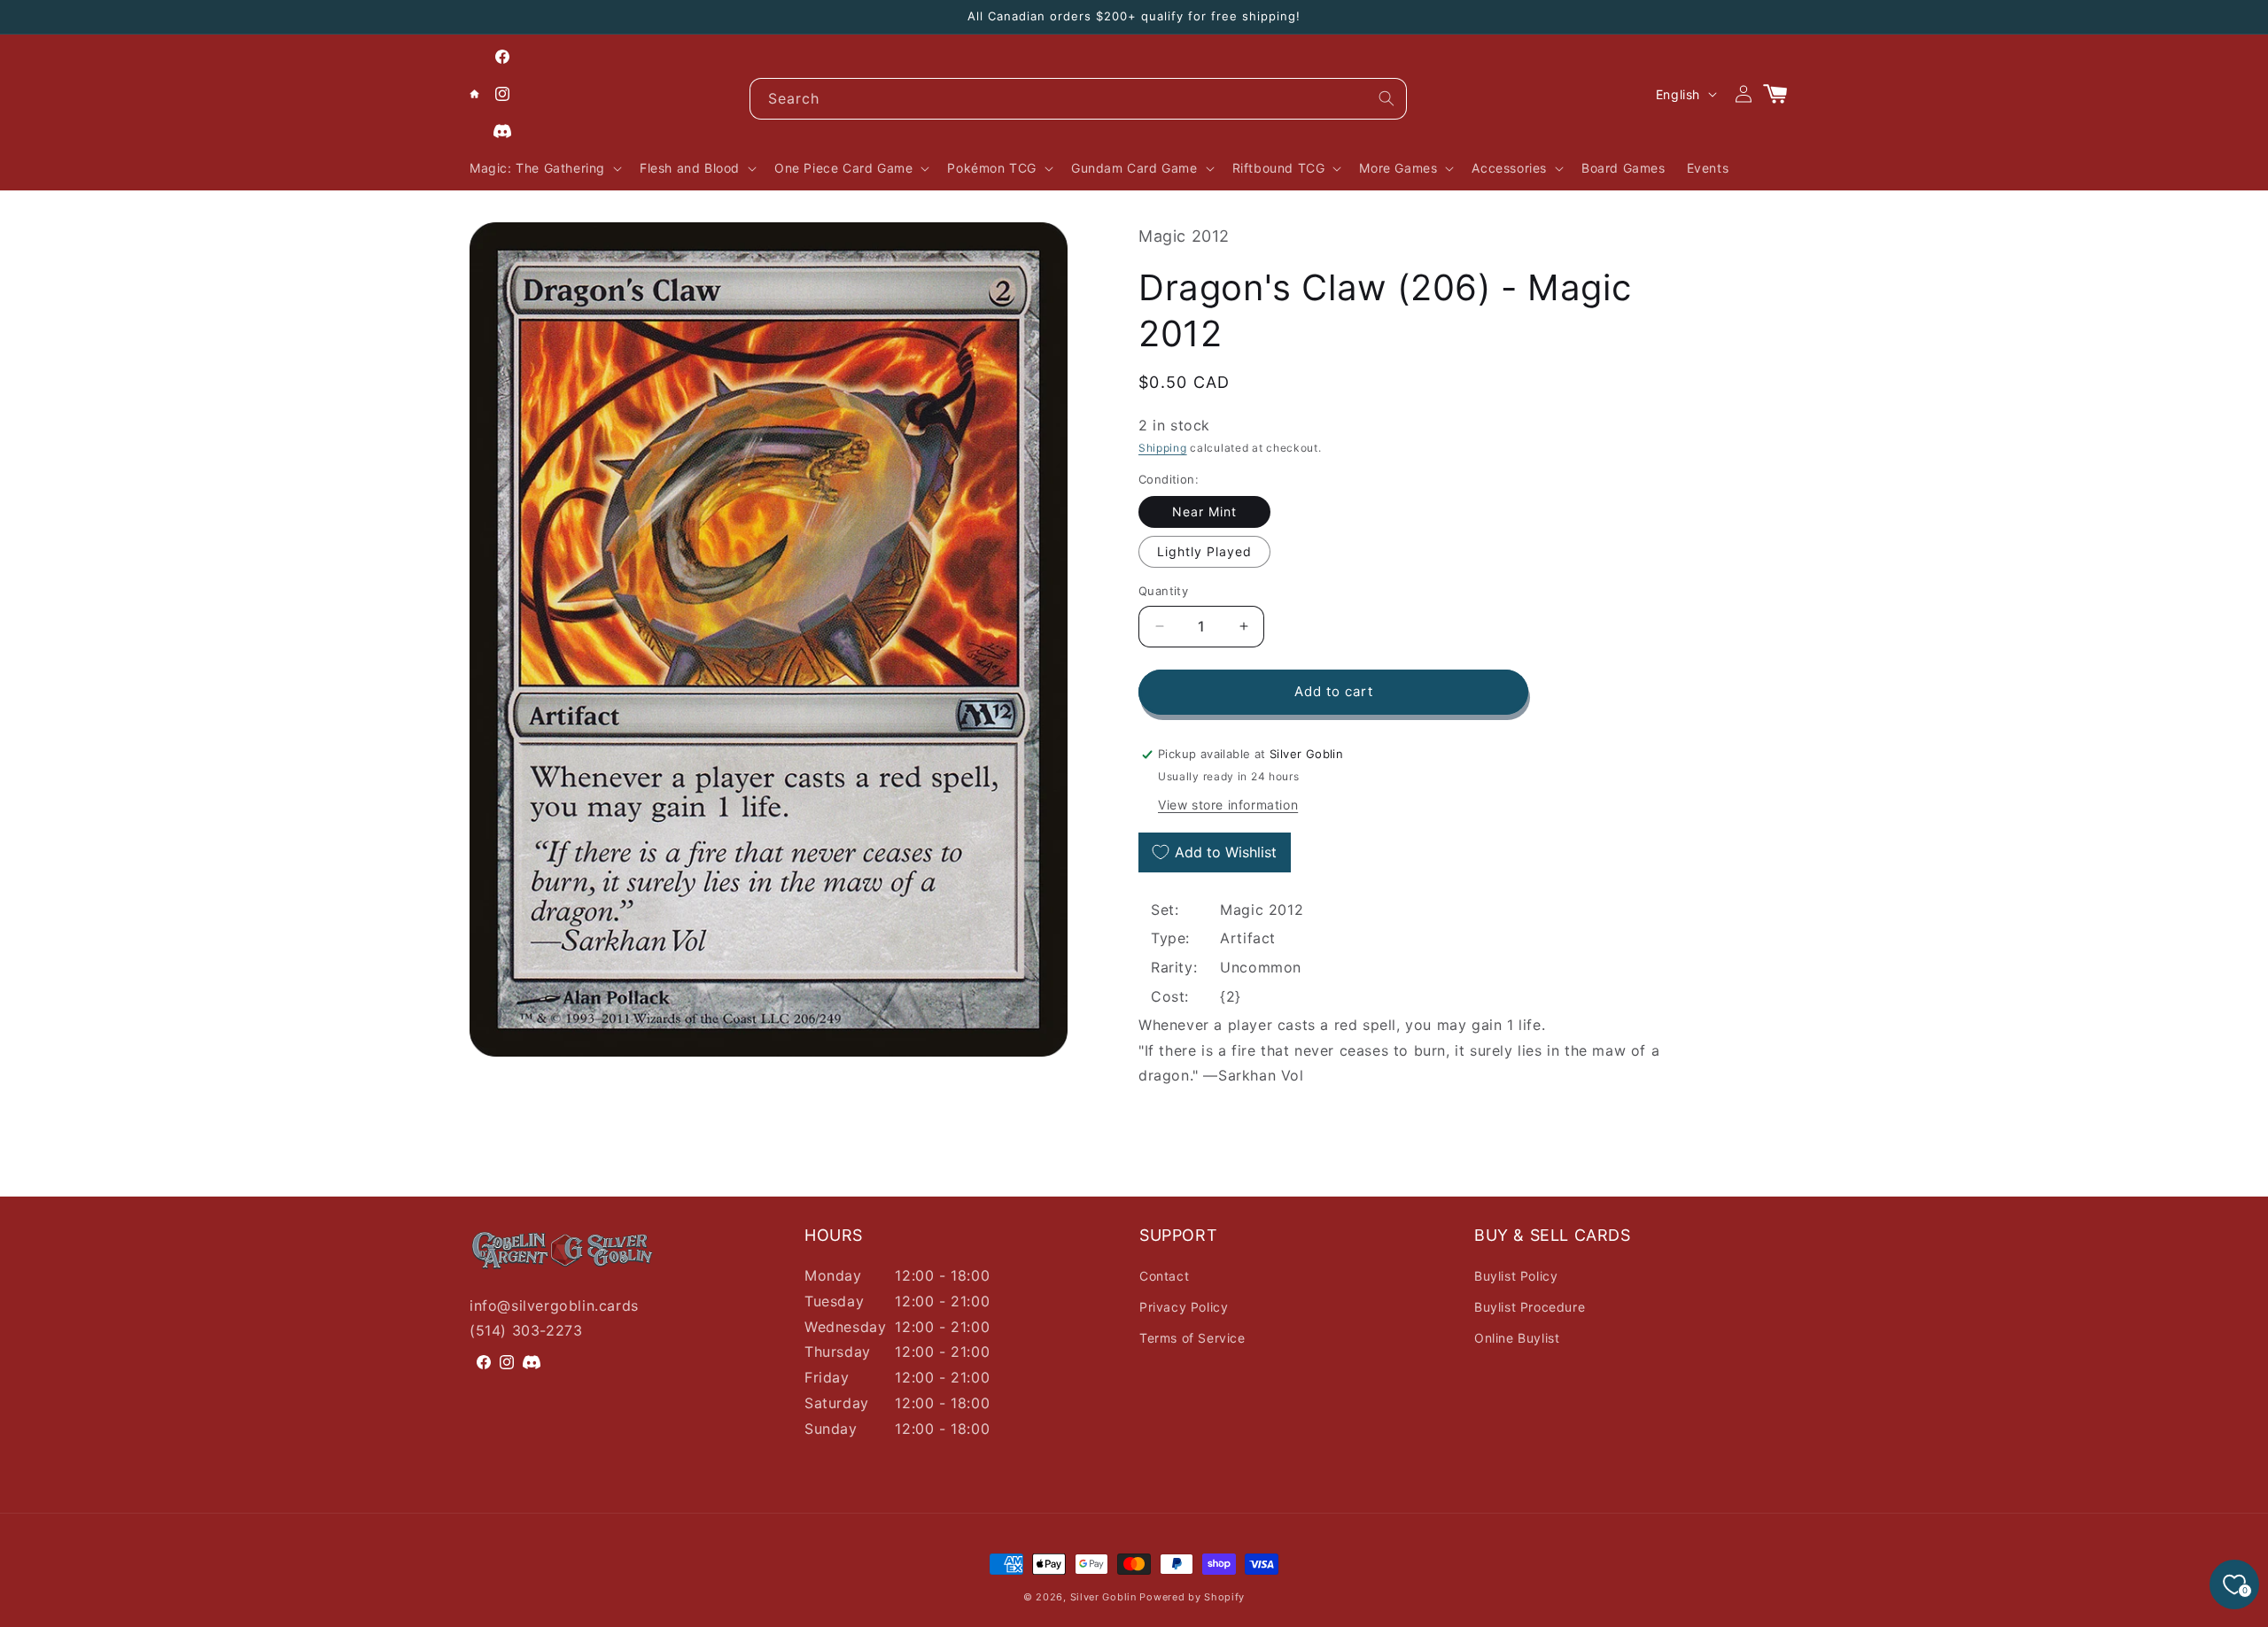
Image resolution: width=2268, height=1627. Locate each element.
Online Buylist (1517, 1338)
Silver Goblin (1103, 1597)
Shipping (1163, 448)
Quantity (1163, 591)
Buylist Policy (1516, 1276)
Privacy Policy (1184, 1307)
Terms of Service (1192, 1338)
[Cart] (1783, 94)
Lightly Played (1204, 551)
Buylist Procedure (1530, 1307)
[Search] (1386, 98)
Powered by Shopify (1192, 1597)
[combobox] (1078, 99)
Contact (1164, 1276)
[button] (544, 168)
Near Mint (1204, 511)
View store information (1228, 805)
